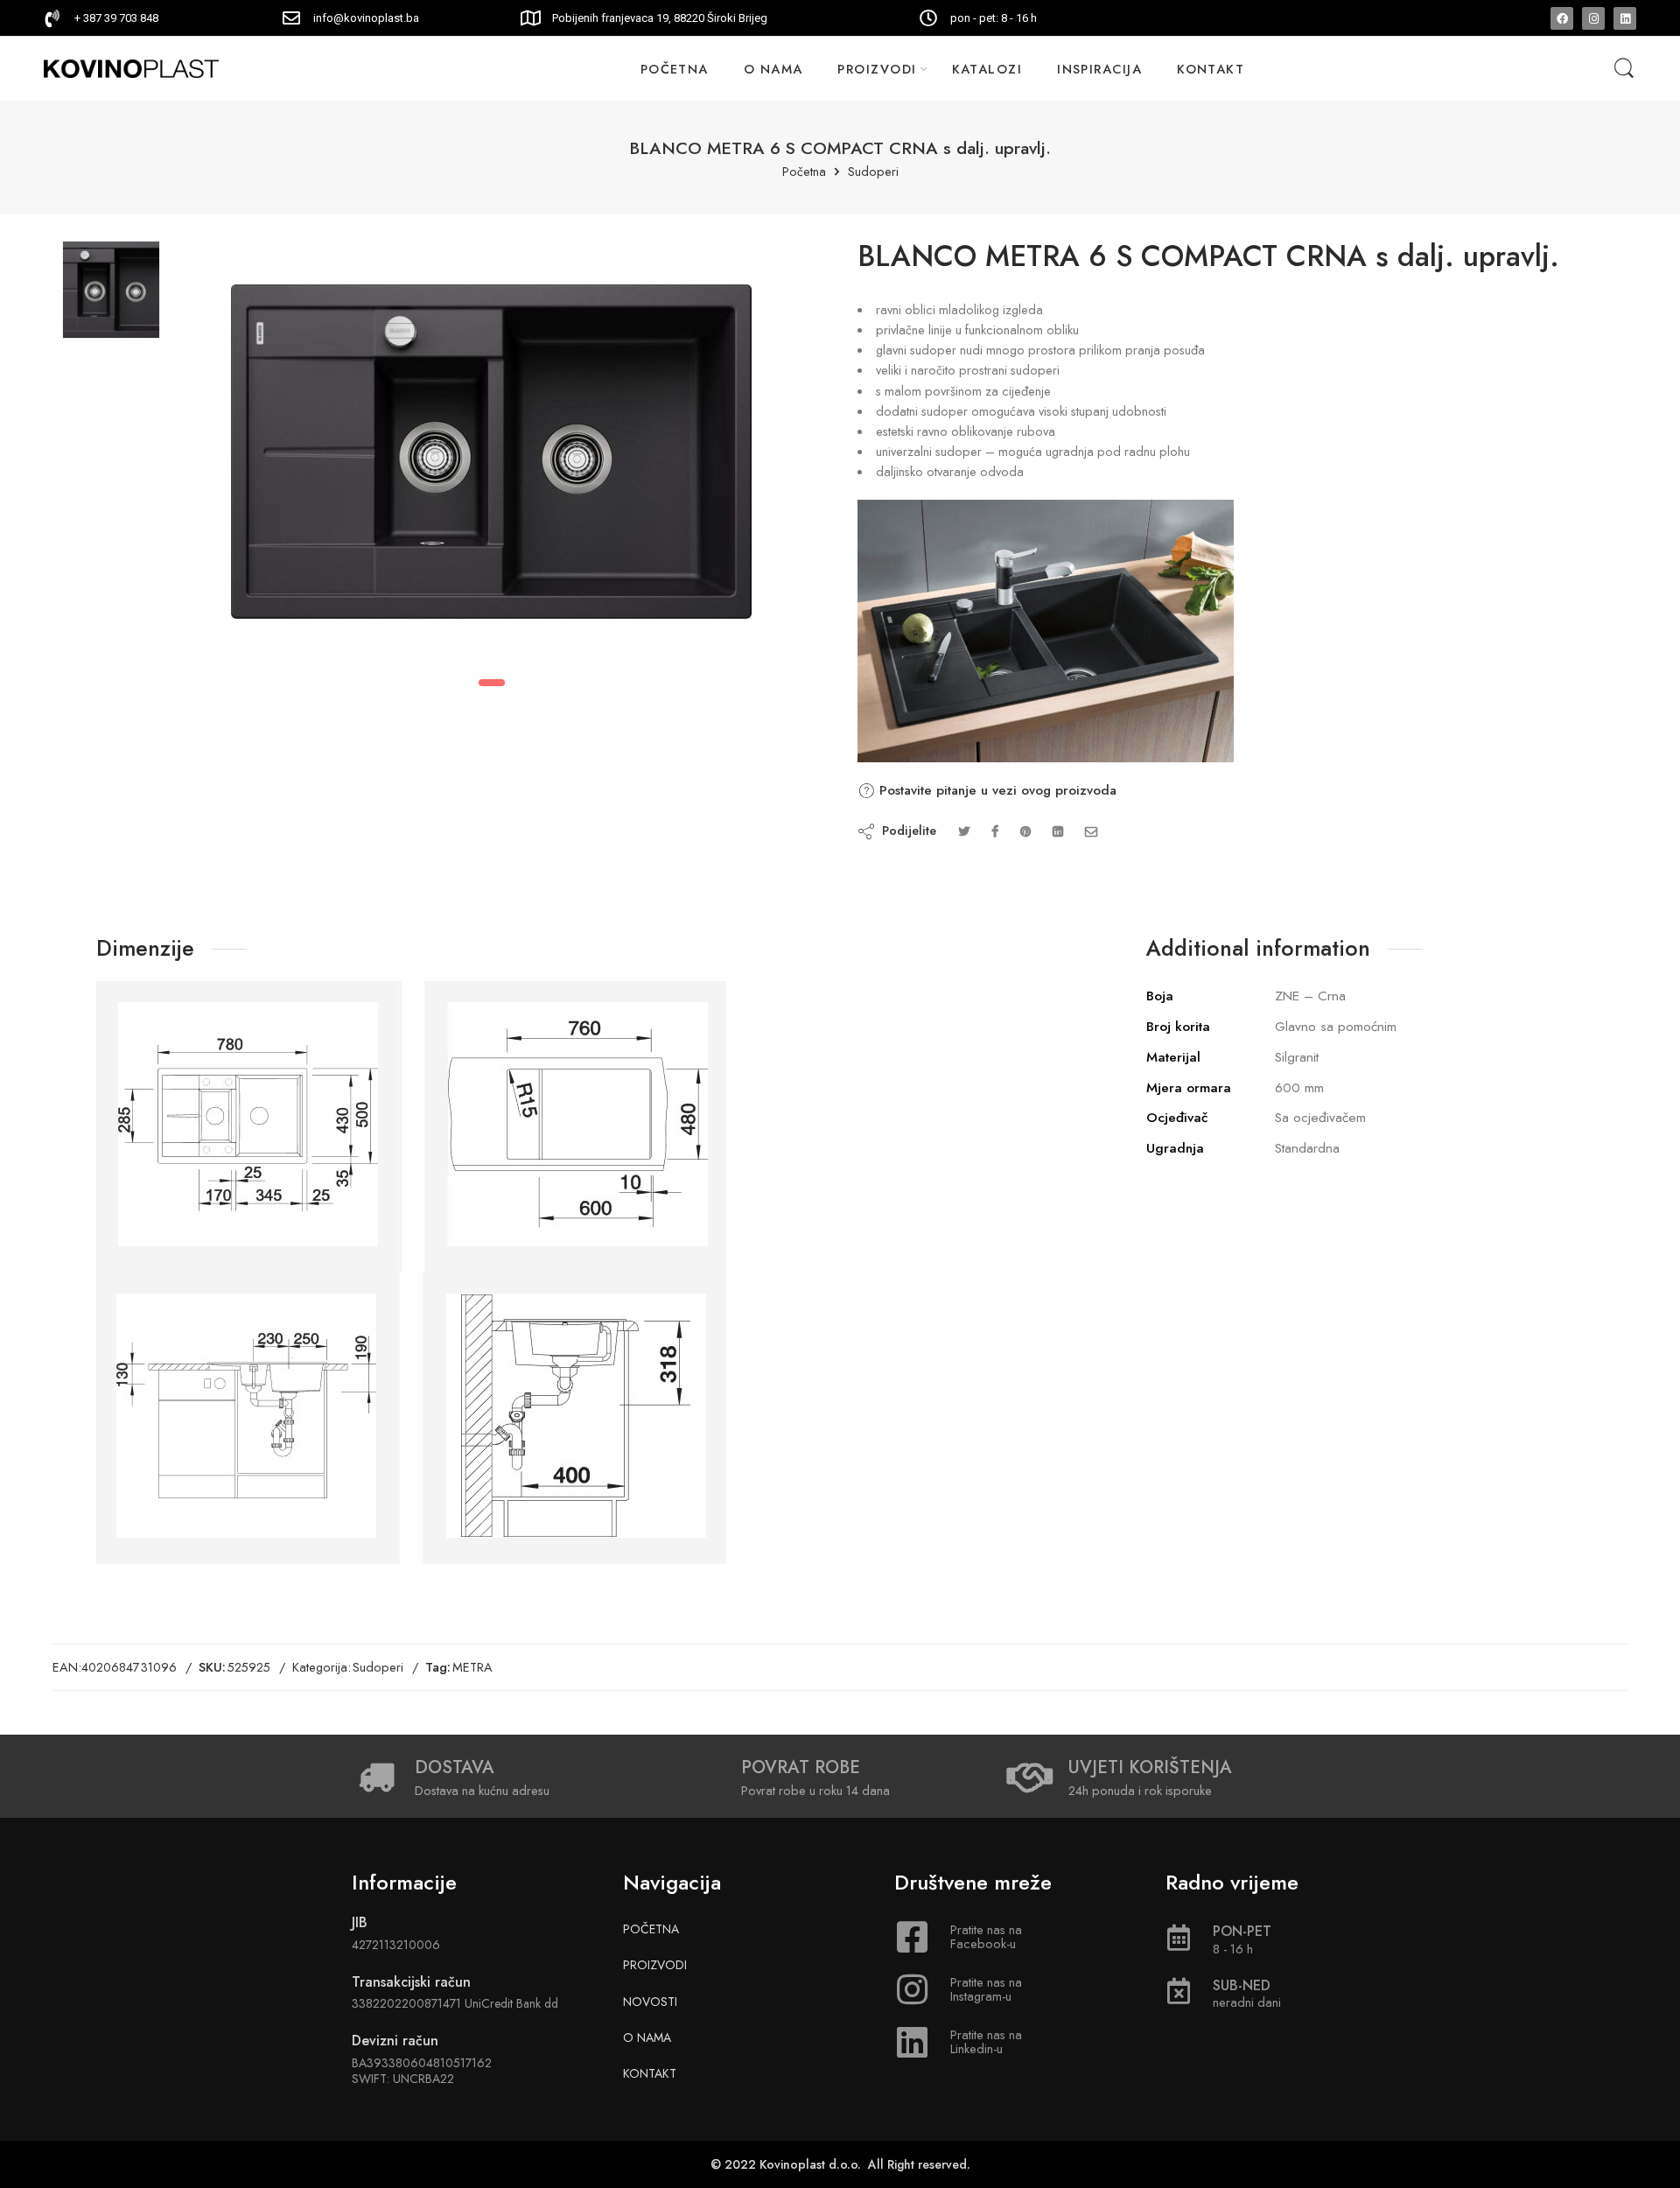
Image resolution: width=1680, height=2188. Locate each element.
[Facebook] (1562, 18)
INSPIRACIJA (1099, 69)
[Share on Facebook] (995, 831)
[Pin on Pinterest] (1025, 831)
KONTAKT (1211, 69)
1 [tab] (492, 683)
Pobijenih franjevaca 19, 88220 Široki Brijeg (660, 18)
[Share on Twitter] (964, 831)
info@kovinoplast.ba (366, 18)
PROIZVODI (877, 69)
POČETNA (675, 69)
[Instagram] (1593, 18)
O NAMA (773, 69)
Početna (804, 172)
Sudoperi (873, 172)
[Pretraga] (1624, 69)
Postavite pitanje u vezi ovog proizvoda (996, 790)
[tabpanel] (491, 456)
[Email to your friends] (1092, 831)
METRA (472, 1667)
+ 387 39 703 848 (116, 18)
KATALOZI (987, 69)
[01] (111, 290)
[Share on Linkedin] (1058, 831)
